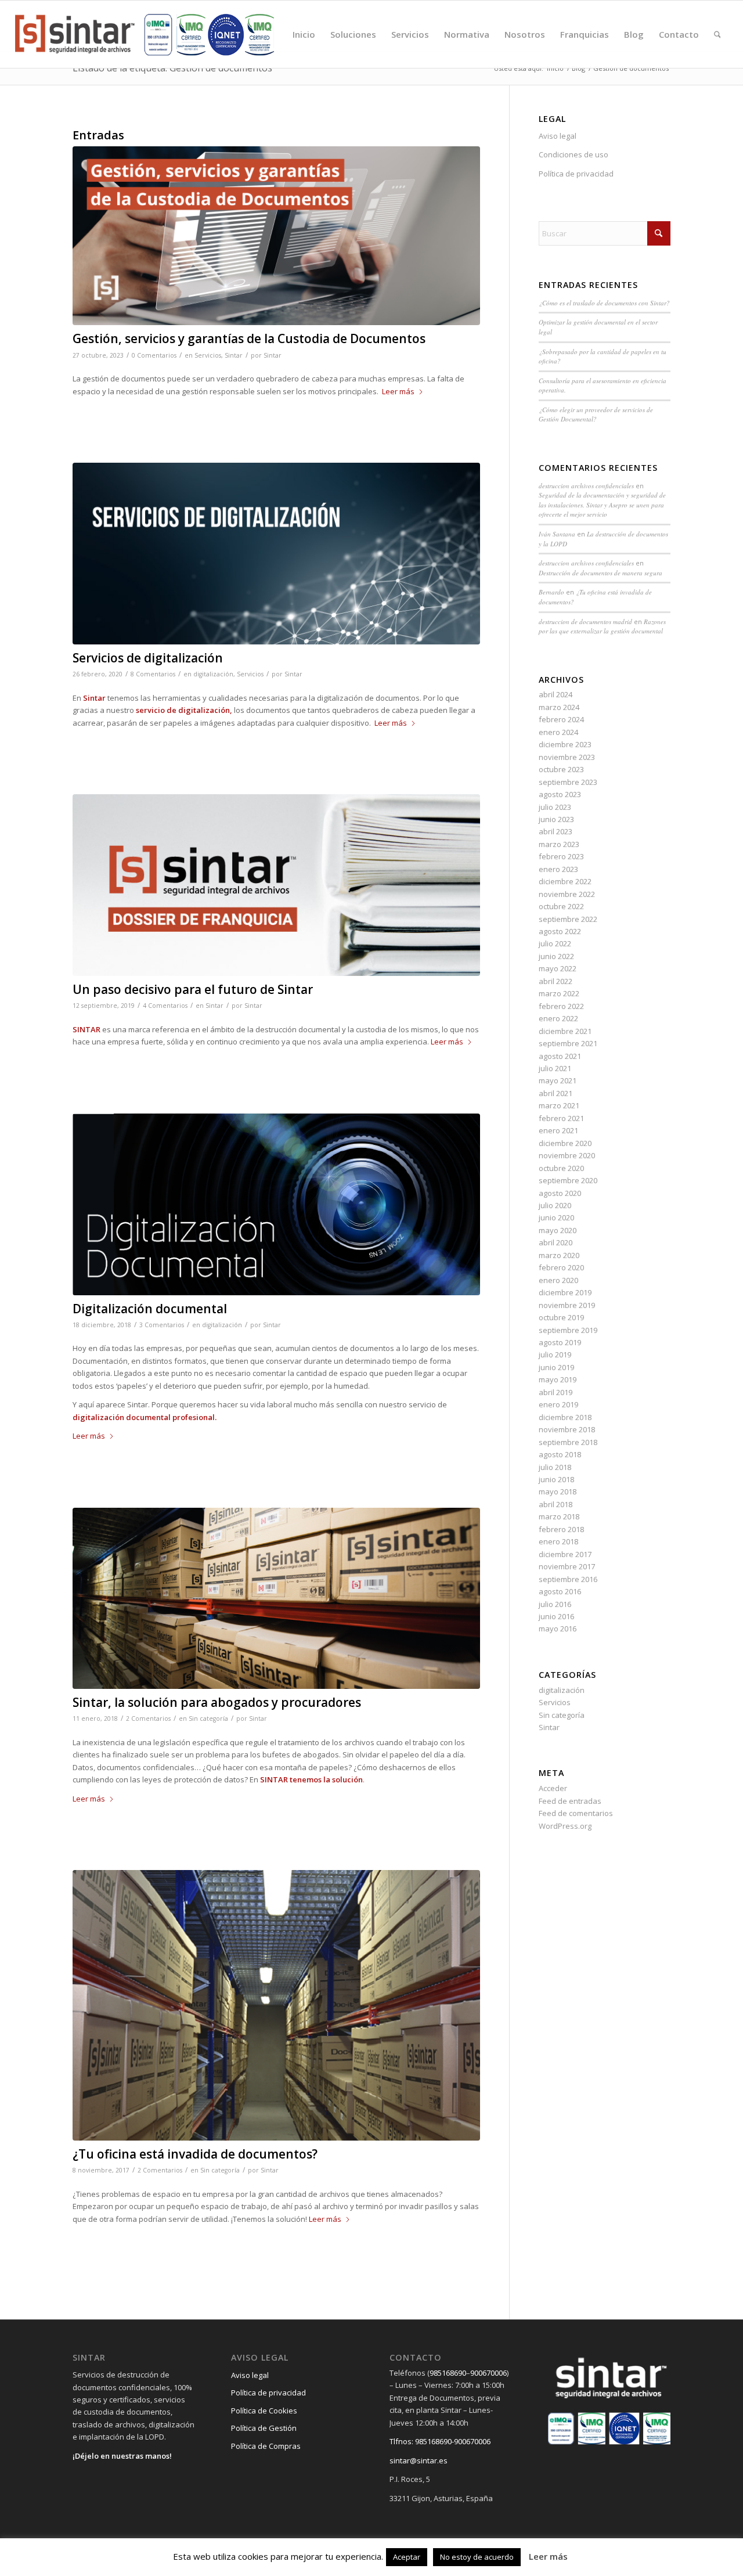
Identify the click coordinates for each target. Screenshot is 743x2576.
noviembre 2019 (567, 1305)
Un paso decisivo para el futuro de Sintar (193, 989)
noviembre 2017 (567, 1566)
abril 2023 (556, 831)
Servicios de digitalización (148, 658)
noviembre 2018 (567, 1429)
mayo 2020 (558, 1230)
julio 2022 (555, 943)
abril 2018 (556, 1504)
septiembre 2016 (568, 1579)
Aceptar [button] (407, 2557)
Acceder (553, 1788)
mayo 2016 (558, 1629)
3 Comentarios (162, 1325)
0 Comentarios (154, 355)
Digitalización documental (150, 1309)
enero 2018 (558, 1541)
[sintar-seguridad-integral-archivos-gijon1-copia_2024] (145, 34)
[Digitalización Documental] (276, 1204)
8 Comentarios (153, 674)
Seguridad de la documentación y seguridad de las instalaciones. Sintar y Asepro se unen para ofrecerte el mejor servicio (602, 505)
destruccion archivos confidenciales (586, 486)
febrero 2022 (561, 1006)
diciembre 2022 (565, 881)
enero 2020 (558, 1280)
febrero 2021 (561, 1118)
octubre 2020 (561, 1168)
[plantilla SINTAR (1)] (276, 236)
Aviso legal (558, 136)
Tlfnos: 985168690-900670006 (440, 2441)
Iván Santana (557, 534)
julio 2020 (555, 1205)
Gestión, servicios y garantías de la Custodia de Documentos (249, 338)
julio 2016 (555, 1604)
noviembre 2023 (567, 757)
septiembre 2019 (568, 1330)
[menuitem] (304, 34)
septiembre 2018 (568, 1442)
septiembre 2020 (568, 1180)
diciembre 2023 (565, 744)
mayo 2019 (558, 1379)
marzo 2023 (559, 844)
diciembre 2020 (565, 1143)
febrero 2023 (561, 856)
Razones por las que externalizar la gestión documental (602, 626)
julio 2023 (555, 807)
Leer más (398, 391)
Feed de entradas (570, 1801)
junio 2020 (556, 1217)
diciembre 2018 (565, 1417)
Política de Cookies (264, 2411)
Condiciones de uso (574, 154)
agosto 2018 (560, 1454)
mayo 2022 (558, 968)
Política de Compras (266, 2446)
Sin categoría (208, 1718)
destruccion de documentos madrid (585, 622)
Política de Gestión (264, 2428)
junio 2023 (556, 819)
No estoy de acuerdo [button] (477, 2557)
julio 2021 (555, 1068)
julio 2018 (555, 1467)
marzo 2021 (559, 1105)
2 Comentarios (148, 1718)
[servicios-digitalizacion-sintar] (276, 554)
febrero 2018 (561, 1529)
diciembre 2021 (565, 1031)
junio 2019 (556, 1367)
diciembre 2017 (565, 1554)
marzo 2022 (559, 993)
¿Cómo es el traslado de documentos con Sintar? (604, 303)
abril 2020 (556, 1242)
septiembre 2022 (568, 919)
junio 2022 (556, 956)
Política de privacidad (576, 174)
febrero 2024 (561, 719)
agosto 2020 (560, 1193)
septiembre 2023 (568, 782)
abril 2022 (556, 981)
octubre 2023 (561, 769)
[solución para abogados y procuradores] (276, 1598)
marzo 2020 (559, 1255)
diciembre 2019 (565, 1292)
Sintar (234, 355)
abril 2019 (556, 1392)
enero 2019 (558, 1404)
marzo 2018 (559, 1516)
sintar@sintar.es (419, 2460)
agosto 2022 (560, 931)
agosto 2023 (560, 794)
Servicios (208, 355)
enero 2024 (558, 732)
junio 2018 (556, 1479)
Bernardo (551, 592)
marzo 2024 (559, 707)
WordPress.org (565, 1826)
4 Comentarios (165, 1006)
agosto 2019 (560, 1342)
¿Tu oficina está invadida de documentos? (195, 2154)
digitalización (213, 674)
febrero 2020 (561, 1267)
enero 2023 (558, 869)
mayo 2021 (558, 1080)
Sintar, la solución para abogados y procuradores (217, 1702)
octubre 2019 (561, 1317)
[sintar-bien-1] (276, 2005)
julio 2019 (555, 1354)
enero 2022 (558, 1018)
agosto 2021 (560, 1056)
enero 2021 (558, 1130)
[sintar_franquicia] (276, 885)
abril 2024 (556, 694)
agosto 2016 (560, 1591)
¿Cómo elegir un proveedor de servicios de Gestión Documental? (596, 415)
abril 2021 (556, 1093)
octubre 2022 (561, 906)
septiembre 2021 (568, 1043)
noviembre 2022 (567, 894)
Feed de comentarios (576, 1813)
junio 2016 (556, 1616)
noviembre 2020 (567, 1155)
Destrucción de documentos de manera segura (600, 573)
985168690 (448, 2373)
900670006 (488, 2373)
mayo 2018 (558, 1491)
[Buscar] (717, 34)
